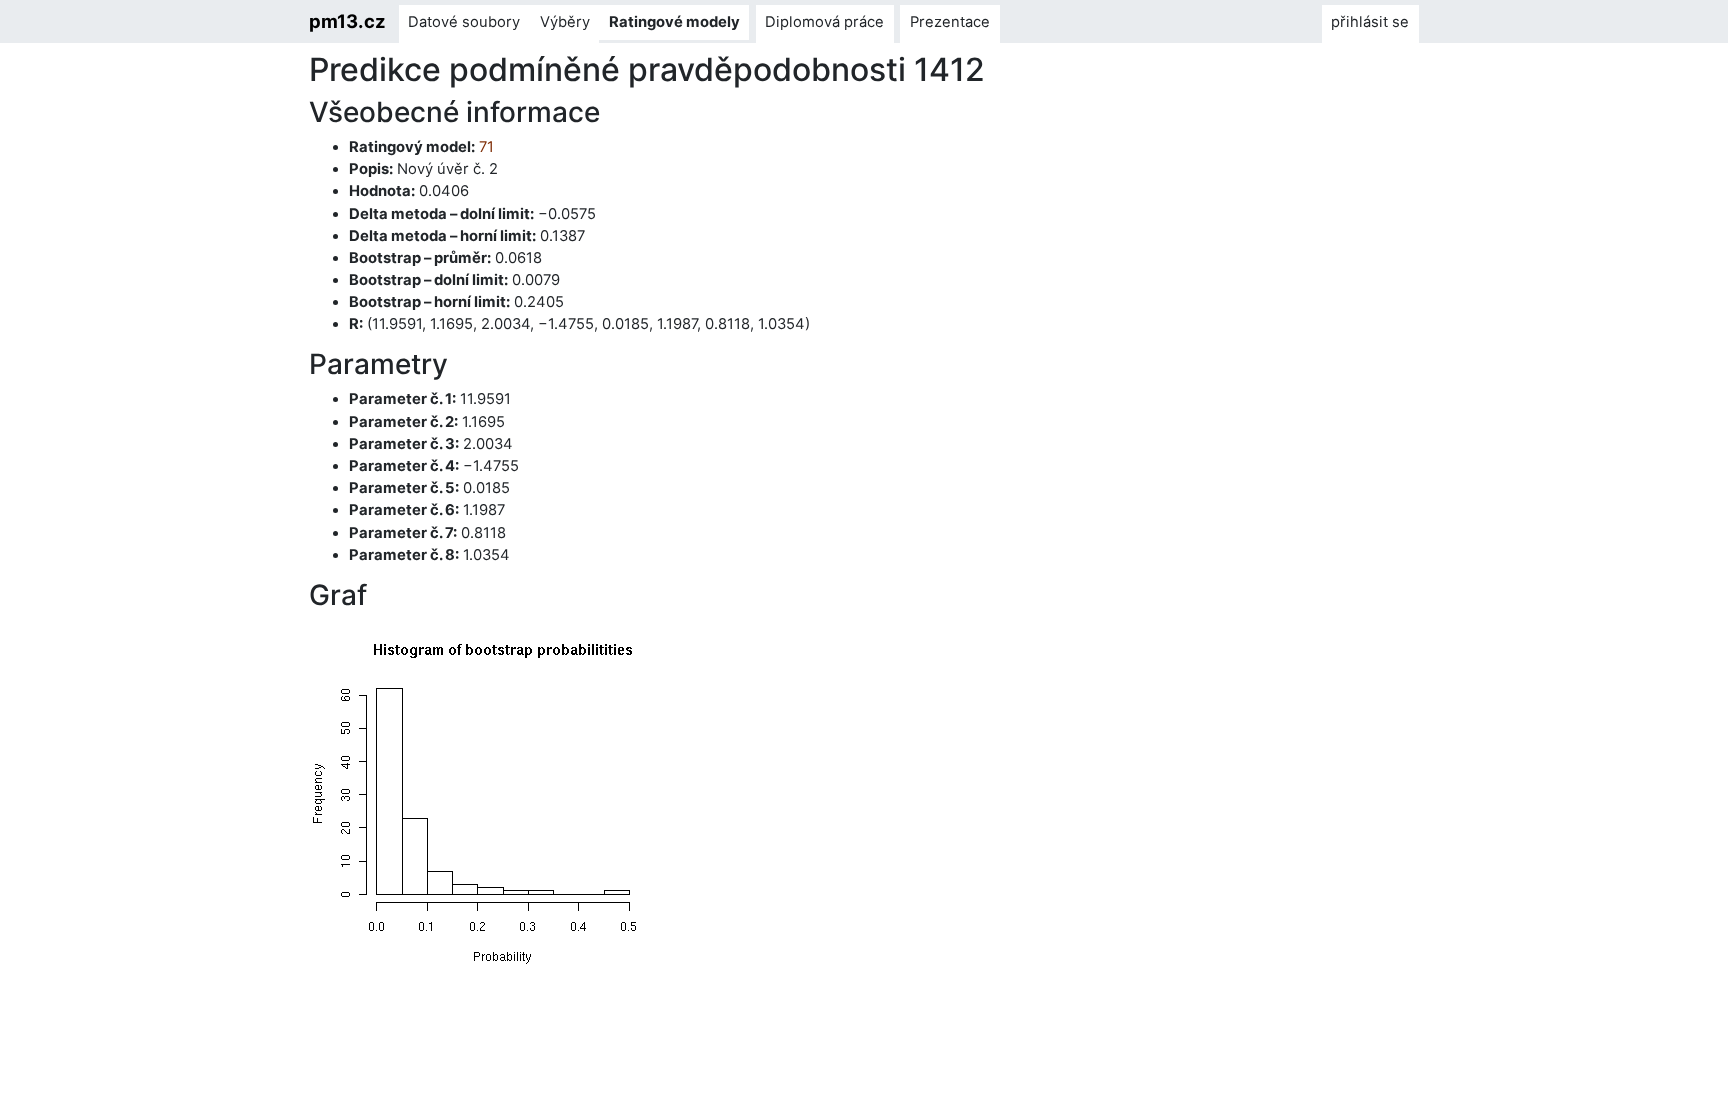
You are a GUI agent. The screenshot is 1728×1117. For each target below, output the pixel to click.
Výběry (565, 22)
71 (486, 147)
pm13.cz (347, 21)
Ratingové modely (674, 22)
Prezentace (950, 22)
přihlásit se (1370, 22)
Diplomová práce (824, 22)
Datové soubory (464, 22)
